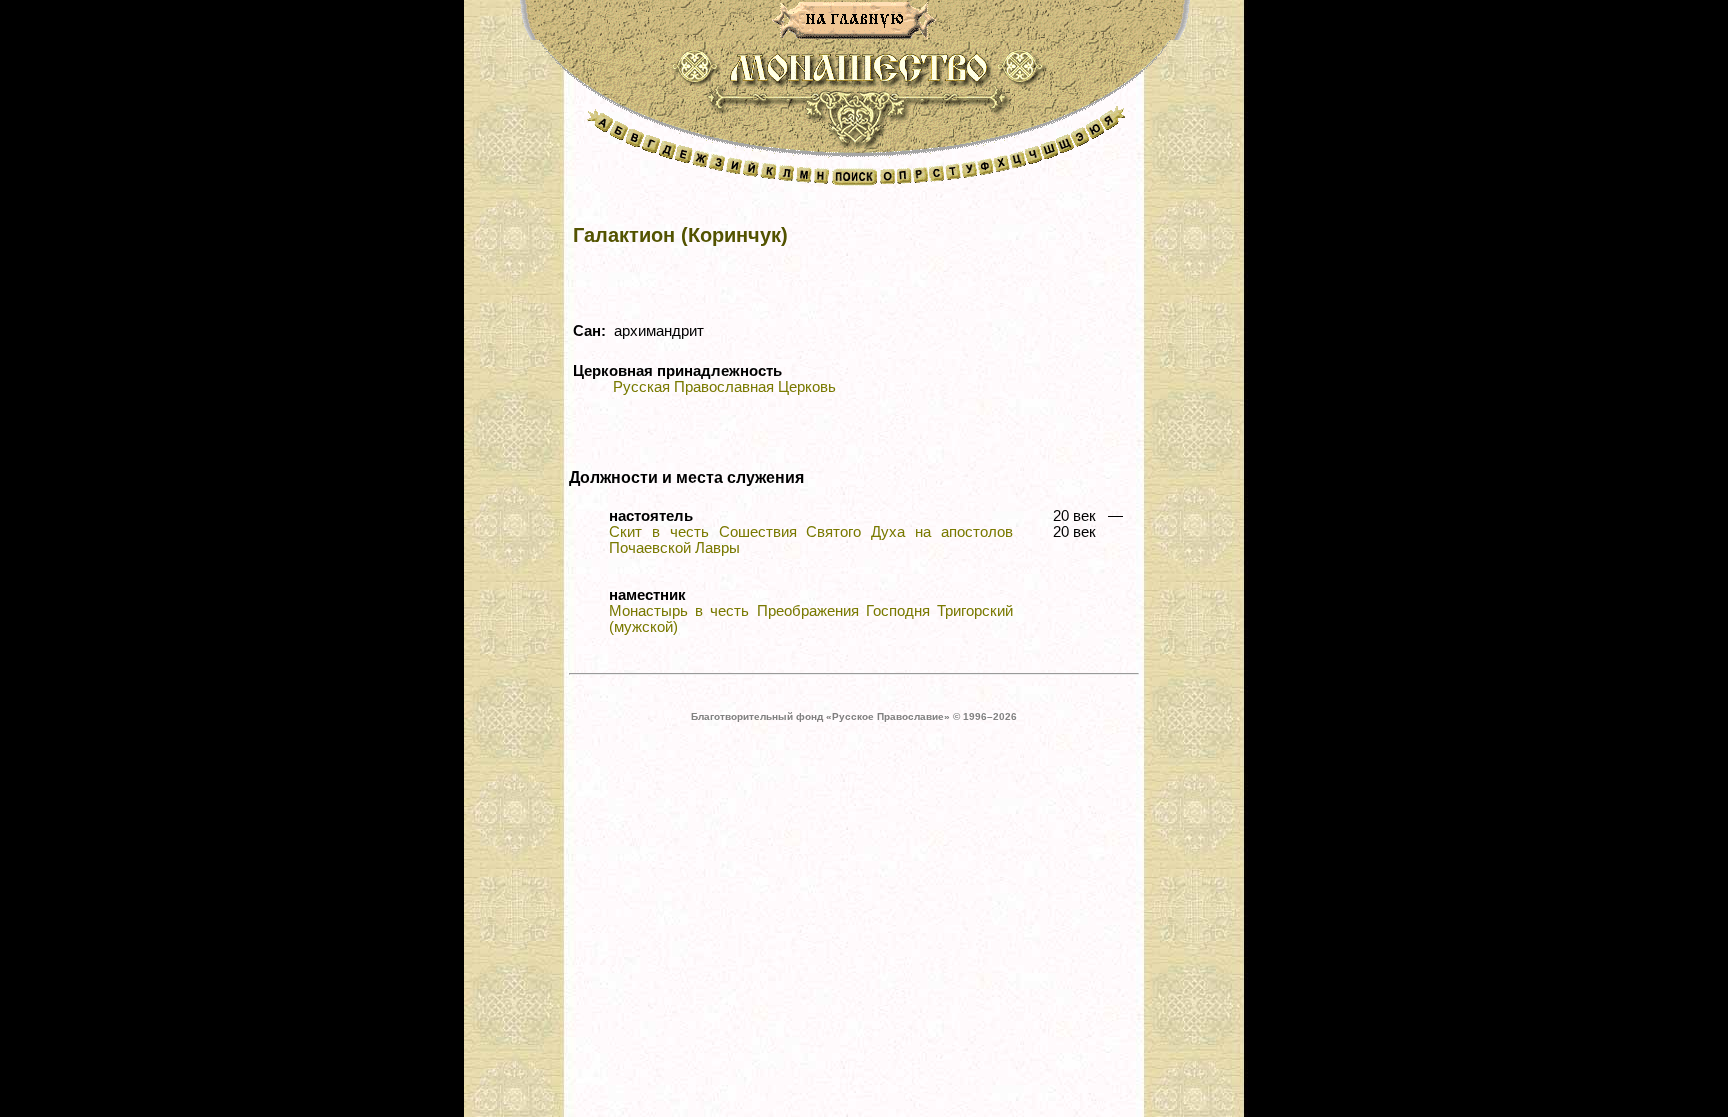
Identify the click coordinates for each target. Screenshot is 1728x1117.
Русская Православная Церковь (724, 387)
